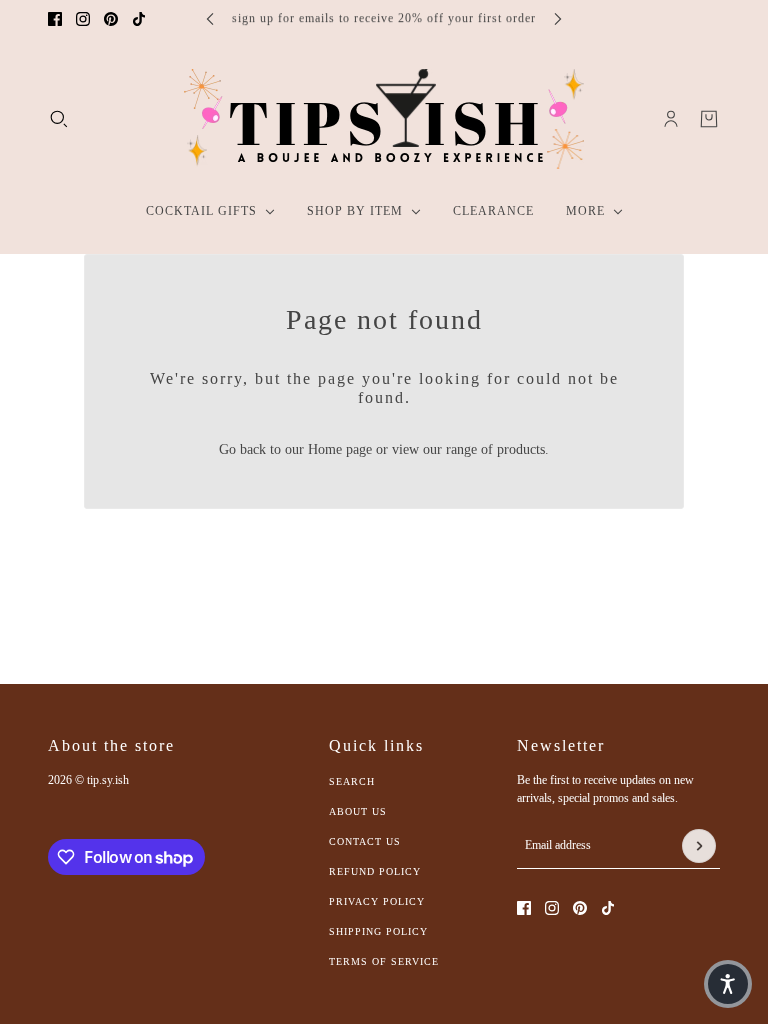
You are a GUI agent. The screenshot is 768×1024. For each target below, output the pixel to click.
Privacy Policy (377, 901)
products (521, 449)
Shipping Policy (378, 931)
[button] (728, 984)
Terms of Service (384, 961)
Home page (340, 449)
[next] (558, 18)
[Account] (671, 119)
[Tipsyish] (384, 119)
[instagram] (83, 19)
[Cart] (709, 119)
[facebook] (55, 19)
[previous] (210, 18)
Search (352, 781)
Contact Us (365, 841)
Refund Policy (375, 871)
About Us (358, 811)
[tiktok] (139, 19)
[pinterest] (111, 19)
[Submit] (699, 846)
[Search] (59, 119)
